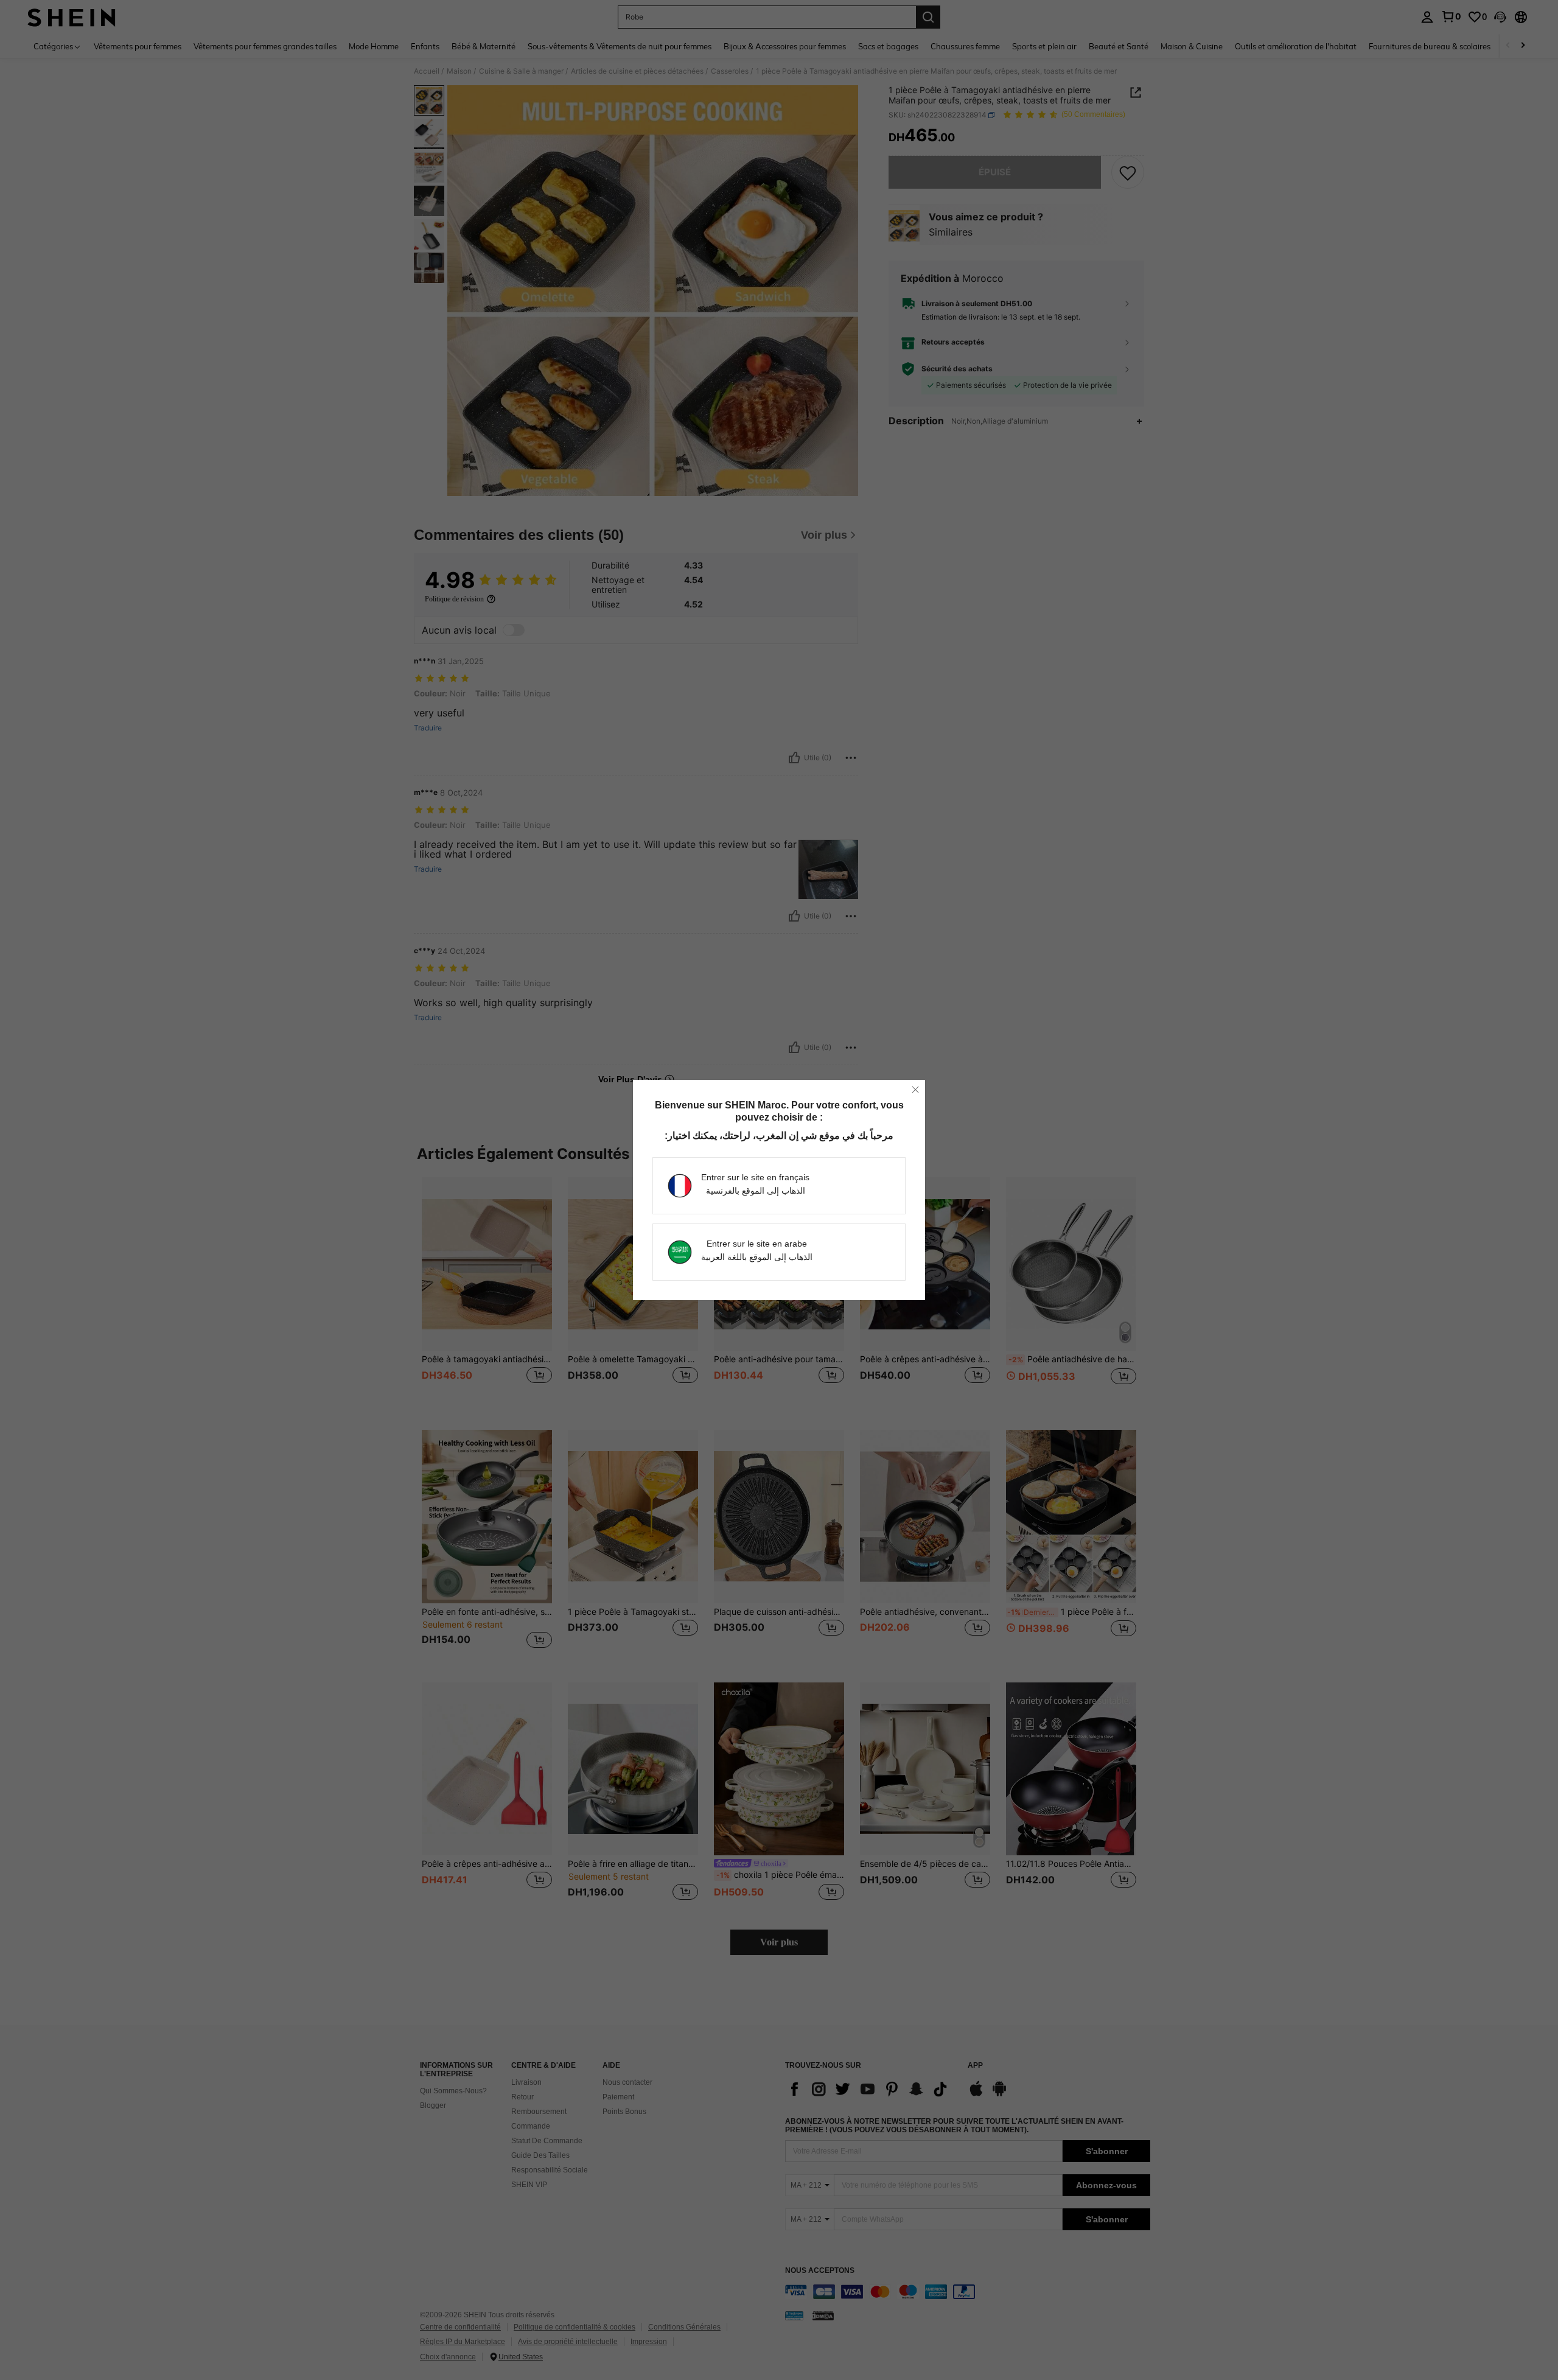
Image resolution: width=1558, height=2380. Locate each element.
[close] (915, 1090)
